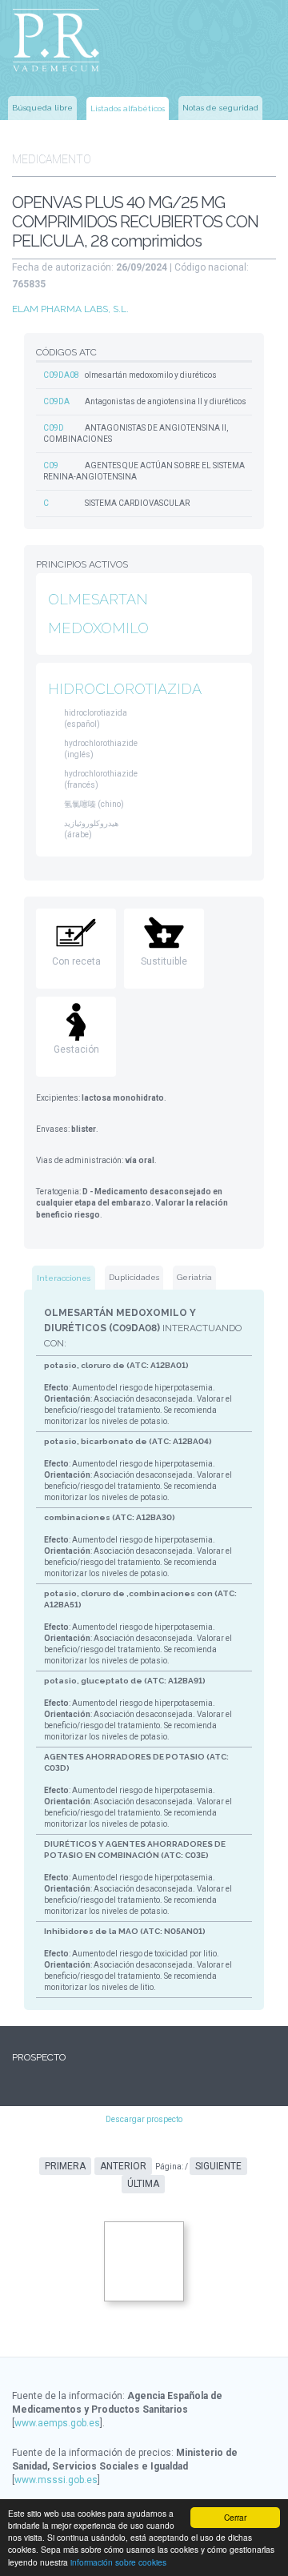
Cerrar (235, 2517)
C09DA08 (61, 375)
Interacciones (64, 1278)
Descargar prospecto (144, 2119)
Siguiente (218, 2166)
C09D (54, 428)
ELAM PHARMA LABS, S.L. (70, 309)
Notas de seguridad (220, 108)
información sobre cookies (118, 2562)
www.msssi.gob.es (56, 2480)
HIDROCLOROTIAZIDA (125, 689)
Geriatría (194, 1277)
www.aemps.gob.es (57, 2423)
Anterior (123, 2166)
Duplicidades (134, 1277)
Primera (65, 2166)
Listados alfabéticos (128, 108)
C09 (51, 465)
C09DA (56, 401)
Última (143, 2184)
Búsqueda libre (42, 108)
